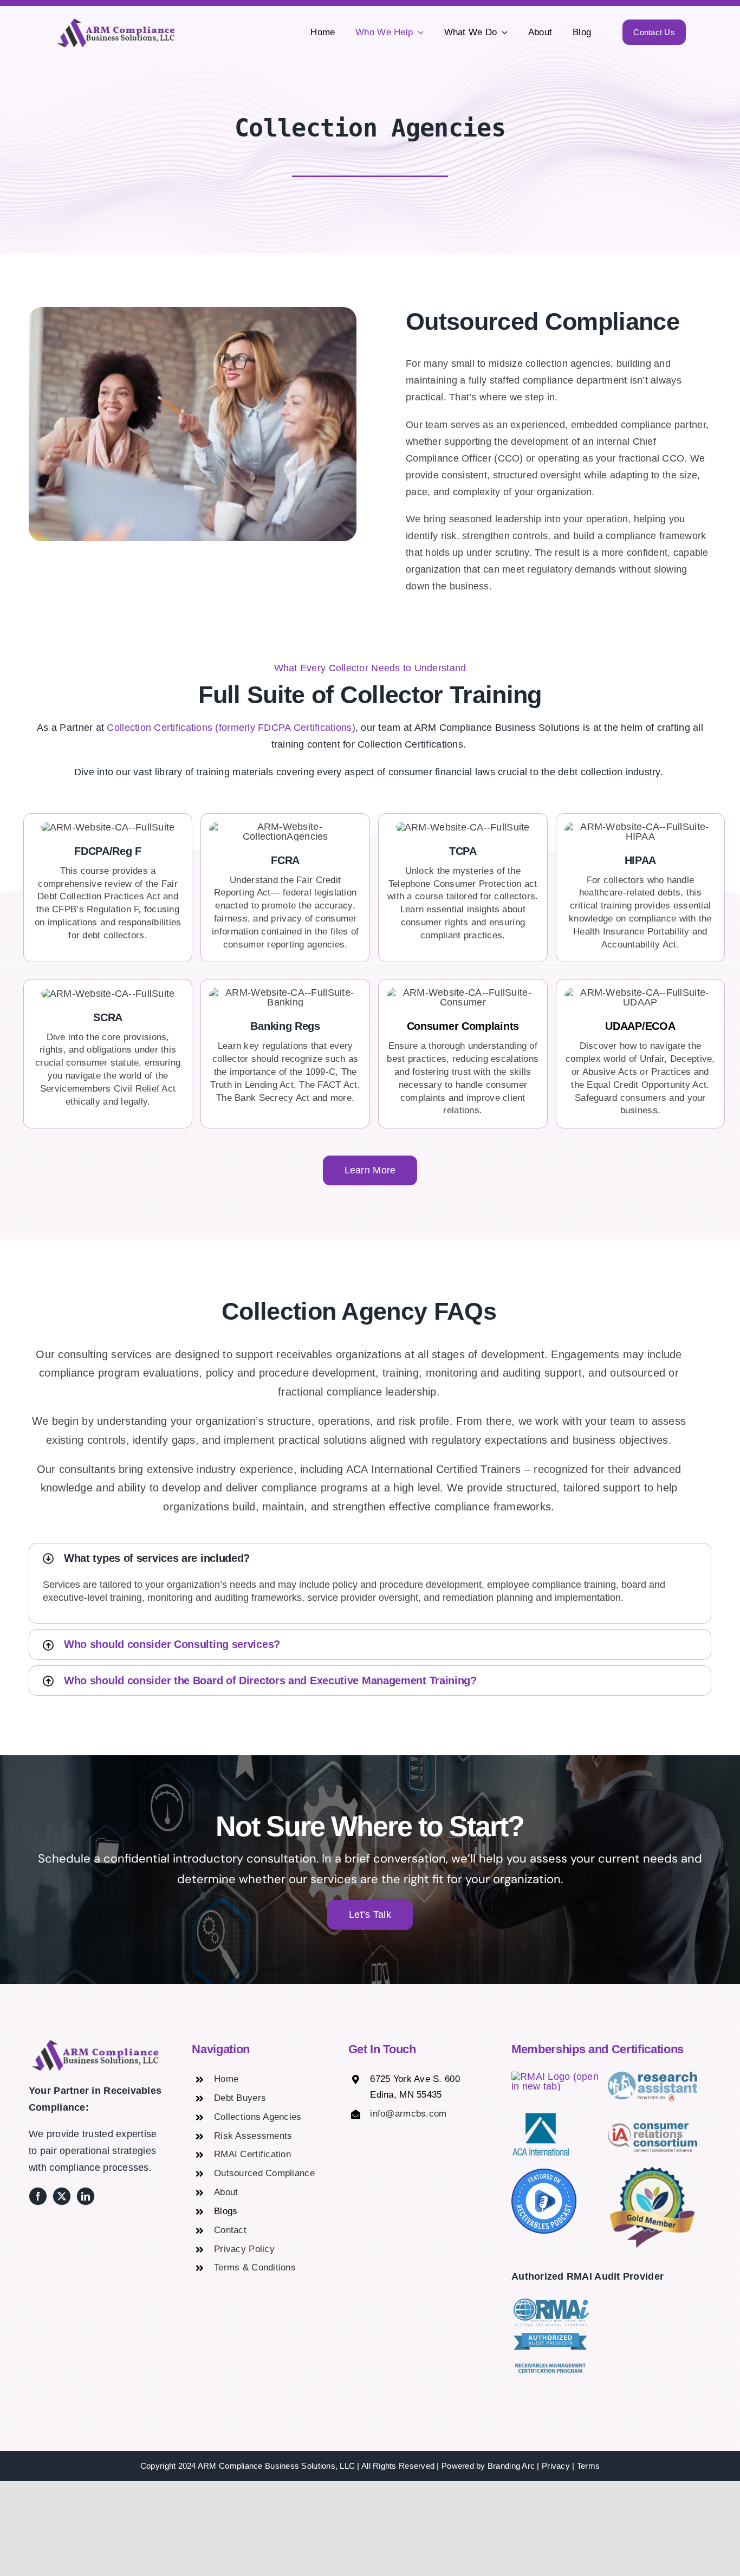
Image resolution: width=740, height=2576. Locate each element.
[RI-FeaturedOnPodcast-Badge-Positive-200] (544, 2173)
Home (226, 2079)
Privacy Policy (244, 2249)
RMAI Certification (252, 2154)
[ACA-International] (541, 2117)
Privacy (556, 2466)
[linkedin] (86, 2196)
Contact (230, 2230)
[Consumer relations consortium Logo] (653, 2128)
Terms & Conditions (255, 2267)
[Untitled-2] (556, 2077)
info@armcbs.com (408, 2114)
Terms (588, 2466)
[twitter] (62, 2196)
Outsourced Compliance (264, 2173)
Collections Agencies (258, 2117)
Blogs (226, 2211)
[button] (370, 1558)
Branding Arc (511, 2466)
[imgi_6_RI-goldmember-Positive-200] (653, 2168)
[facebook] (38, 2196)
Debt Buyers (240, 2098)
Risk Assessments (253, 2136)
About (226, 2192)
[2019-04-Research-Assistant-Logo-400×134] (653, 2077)
